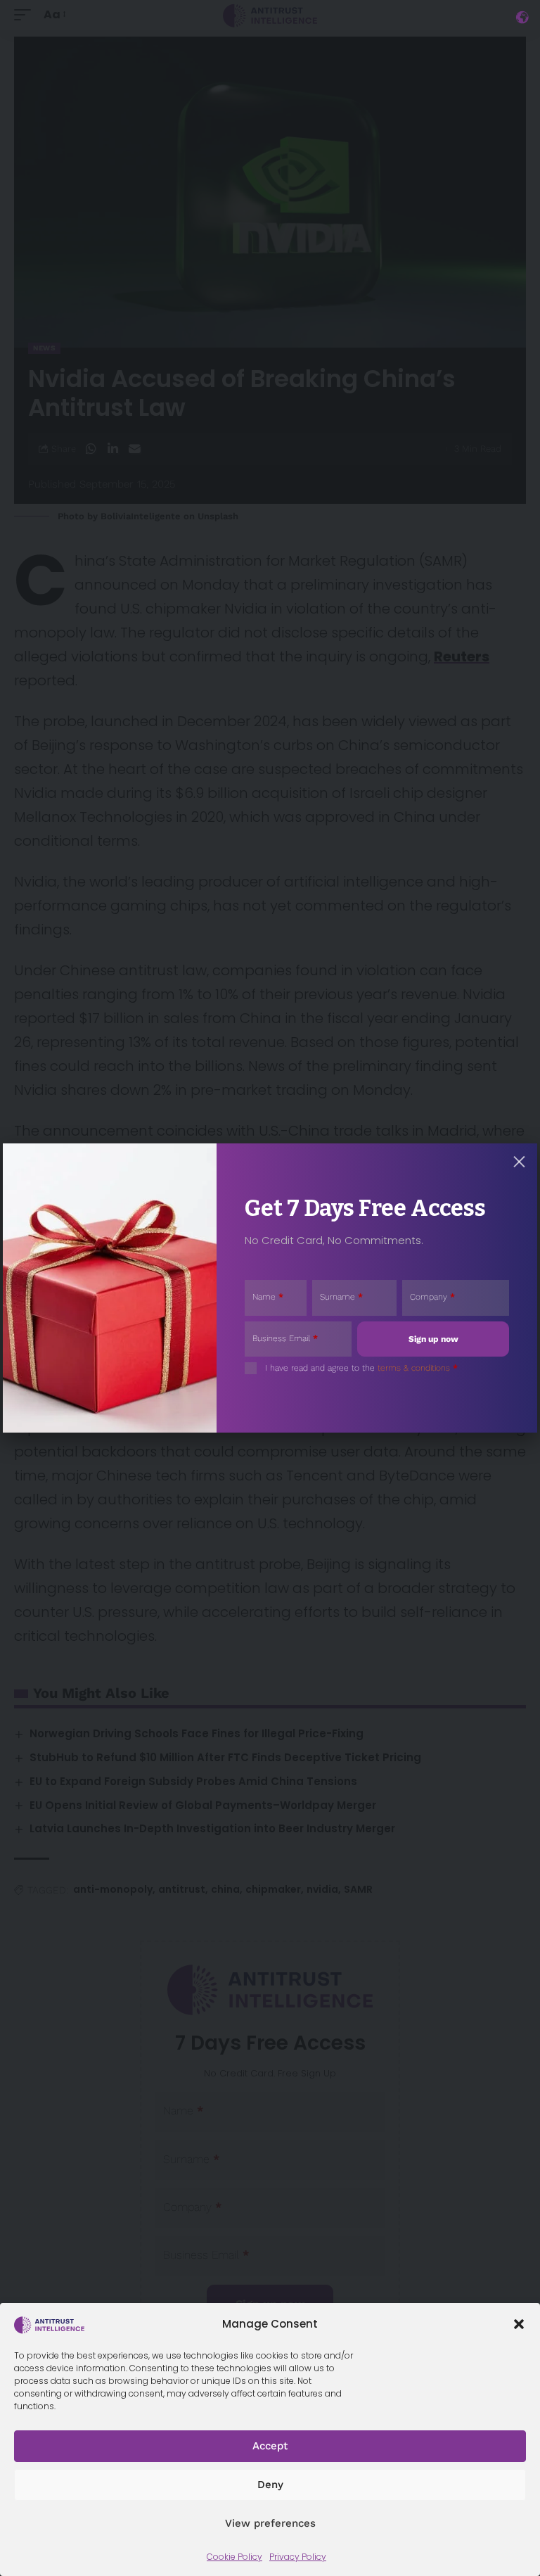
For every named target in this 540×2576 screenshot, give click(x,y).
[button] (519, 2324)
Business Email (285, 1338)
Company (432, 1297)
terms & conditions (414, 1368)
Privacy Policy (298, 2557)
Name (268, 1297)
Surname (341, 1297)
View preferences (270, 2523)
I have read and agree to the (361, 1368)
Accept (270, 2446)
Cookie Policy (234, 2557)
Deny (270, 2485)
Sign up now (433, 1339)
